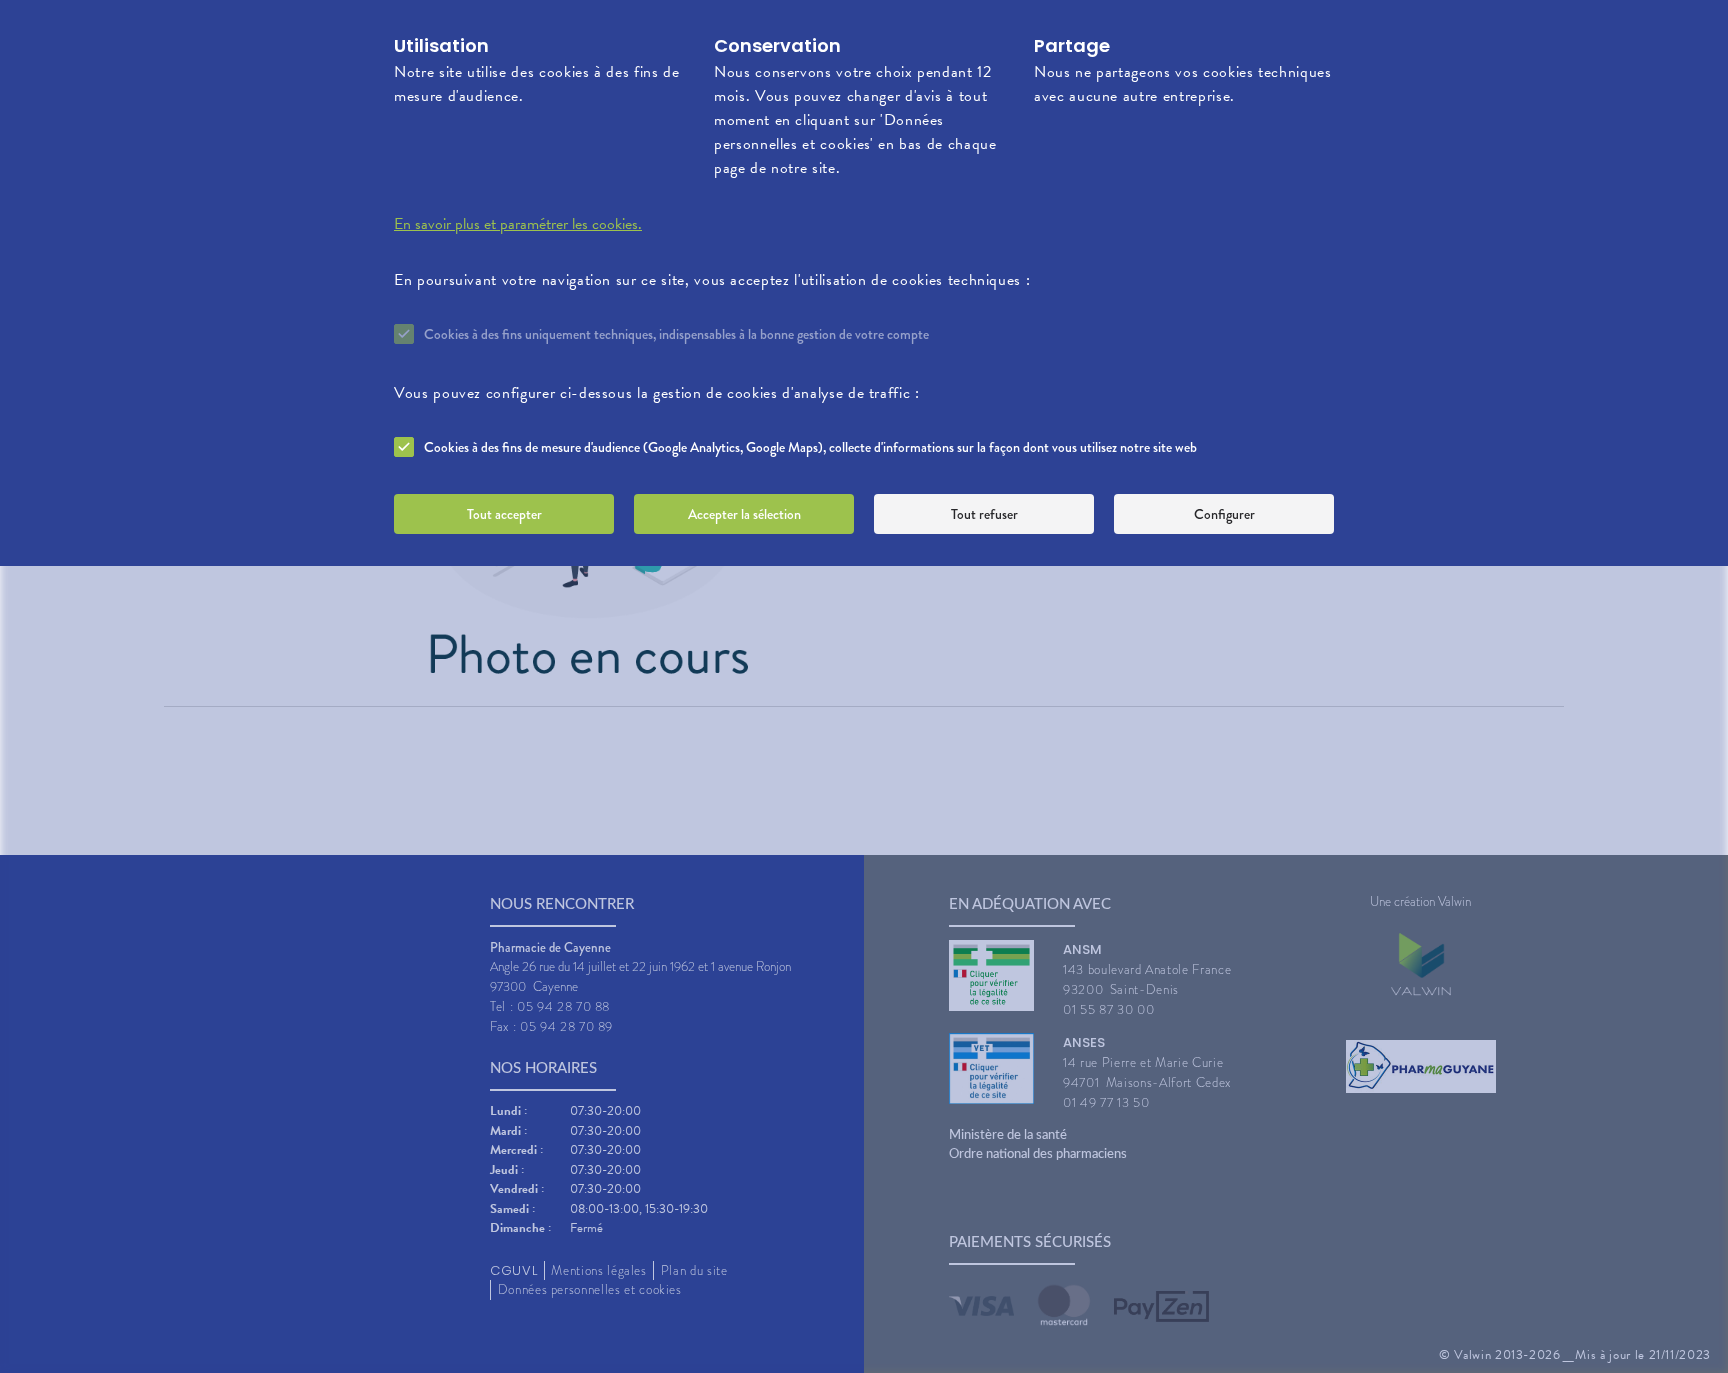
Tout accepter (504, 514)
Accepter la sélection (744, 514)
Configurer (1224, 514)
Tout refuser (984, 514)
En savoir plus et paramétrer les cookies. (518, 224)
